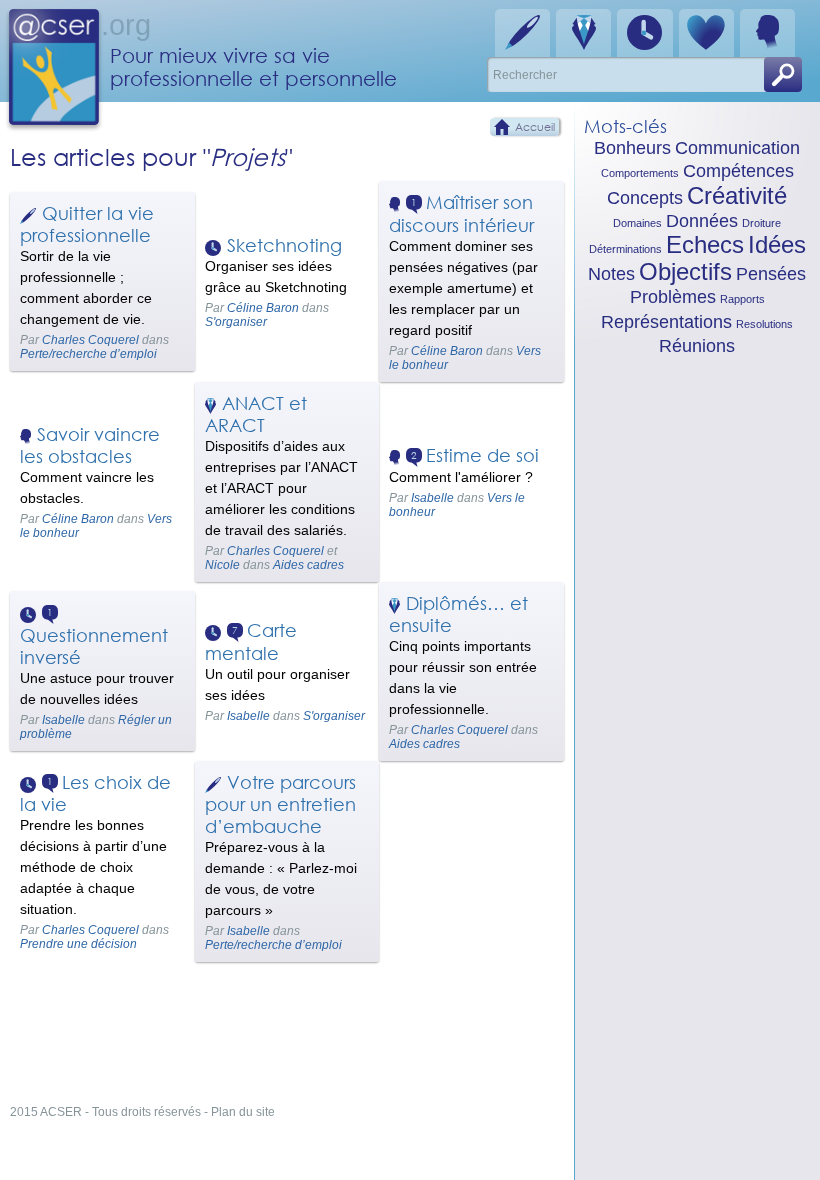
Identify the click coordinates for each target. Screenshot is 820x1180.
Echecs (705, 244)
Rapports (742, 299)
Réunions (697, 346)
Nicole (222, 565)
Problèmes (673, 297)
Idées (777, 244)
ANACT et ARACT (256, 414)
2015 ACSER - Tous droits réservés (105, 1112)
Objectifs (685, 271)
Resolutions (764, 324)
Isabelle (432, 498)
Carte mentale (251, 641)
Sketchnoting (284, 245)
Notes (611, 274)
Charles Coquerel (90, 340)
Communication (737, 148)
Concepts (645, 198)
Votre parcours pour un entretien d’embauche (280, 804)
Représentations (666, 322)
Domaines (637, 223)
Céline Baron (263, 308)
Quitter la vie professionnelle (87, 224)
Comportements (640, 173)
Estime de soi (482, 455)
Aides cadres (308, 565)
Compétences (738, 171)
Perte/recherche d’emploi (88, 354)
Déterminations (625, 249)
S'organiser (236, 322)
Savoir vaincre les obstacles (90, 445)
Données (702, 221)
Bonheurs (632, 148)
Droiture (761, 223)
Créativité (737, 195)
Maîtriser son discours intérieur (461, 213)
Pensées (771, 274)
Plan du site (243, 1112)
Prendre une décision (78, 944)
